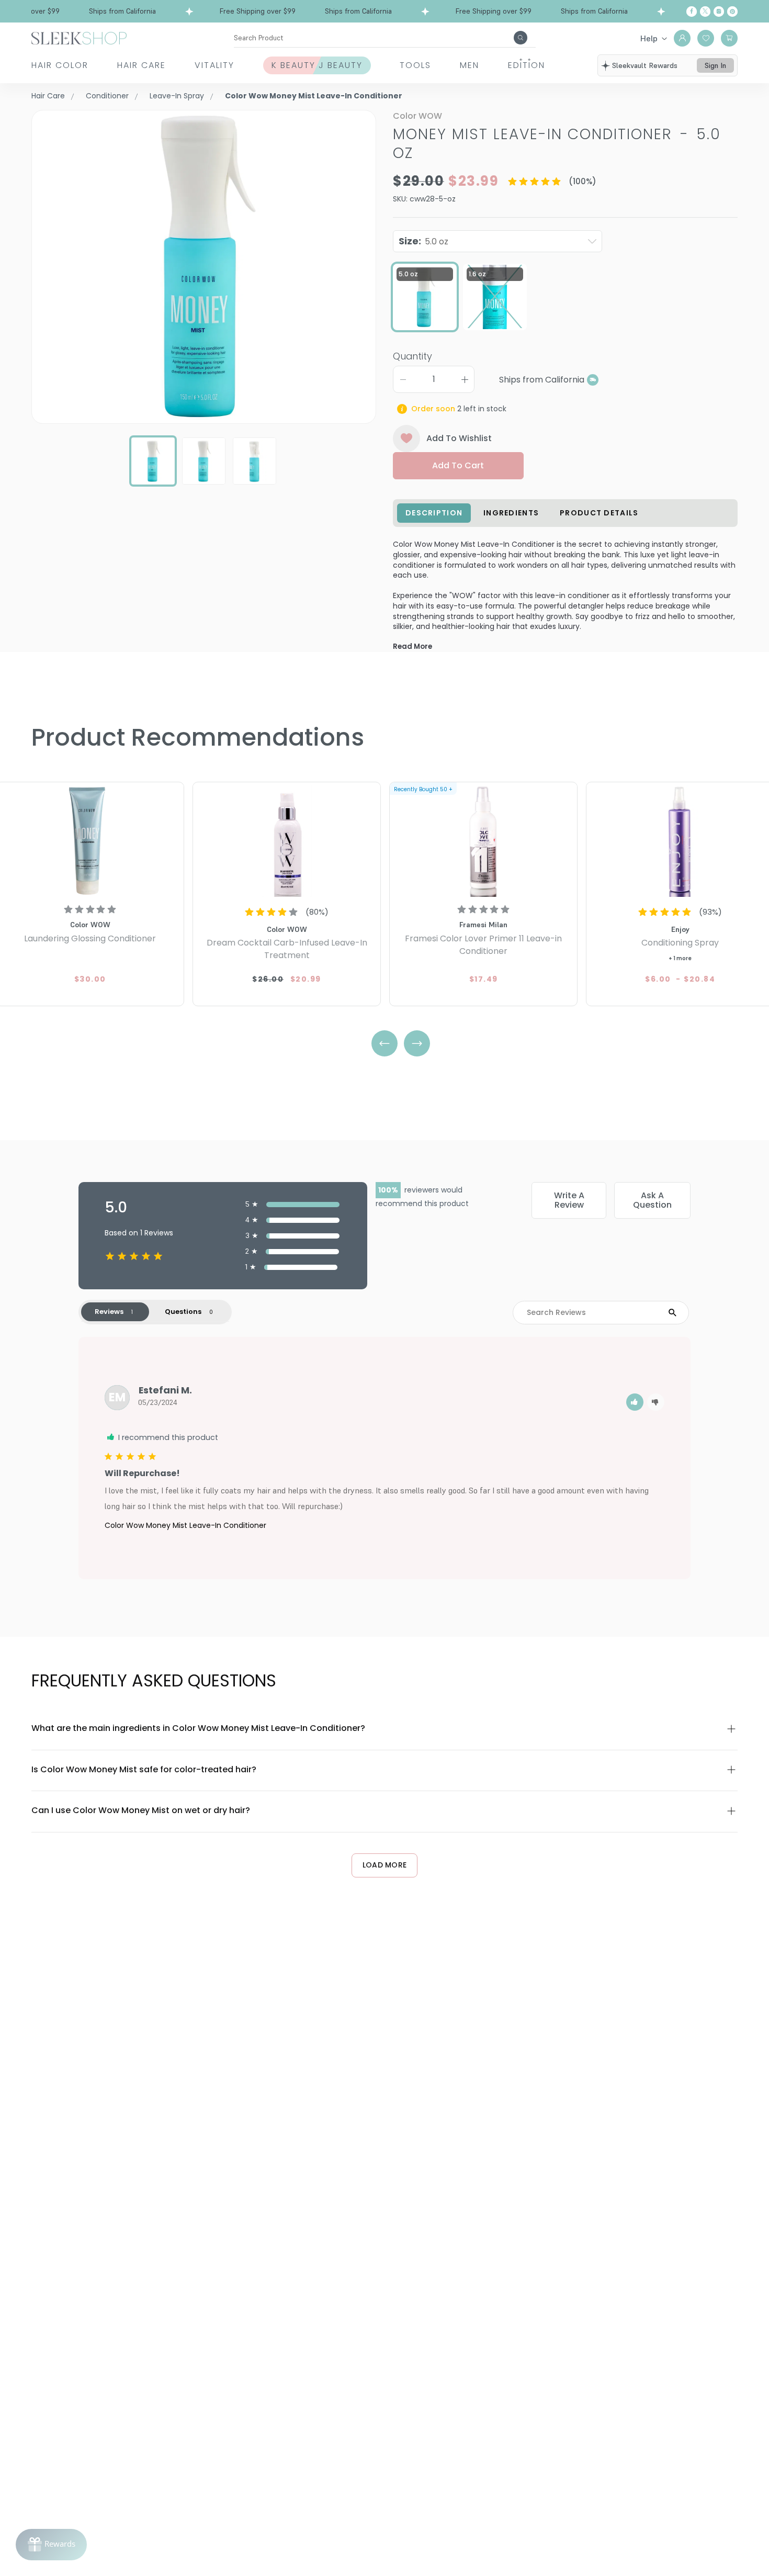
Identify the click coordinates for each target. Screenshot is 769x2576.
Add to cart (458, 465)
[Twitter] (705, 12)
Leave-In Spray (177, 96)
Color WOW (417, 116)
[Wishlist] (706, 38)
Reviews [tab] (109, 1312)
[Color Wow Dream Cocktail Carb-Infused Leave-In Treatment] (287, 841)
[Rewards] (51, 2545)
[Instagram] (719, 12)
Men (470, 65)
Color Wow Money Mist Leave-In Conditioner (185, 1525)
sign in (715, 65)
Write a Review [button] (569, 1200)
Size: (423, 241)
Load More (385, 1865)
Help (649, 38)
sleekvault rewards (645, 65)
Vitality (214, 65)
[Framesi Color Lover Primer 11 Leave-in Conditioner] (483, 841)
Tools (415, 65)
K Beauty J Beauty (317, 65)
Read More (412, 646)
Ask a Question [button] (652, 1200)
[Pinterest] (732, 12)
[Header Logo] (79, 37)
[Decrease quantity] (403, 379)
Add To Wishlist (459, 438)
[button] (635, 1402)
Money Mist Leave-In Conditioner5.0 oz (557, 144)
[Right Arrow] (417, 1043)
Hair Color (60, 65)
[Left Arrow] (384, 1043)
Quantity (412, 356)
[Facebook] (692, 12)
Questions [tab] (183, 1312)
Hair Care (142, 65)
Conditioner (107, 96)
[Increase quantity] (465, 379)
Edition (527, 65)
